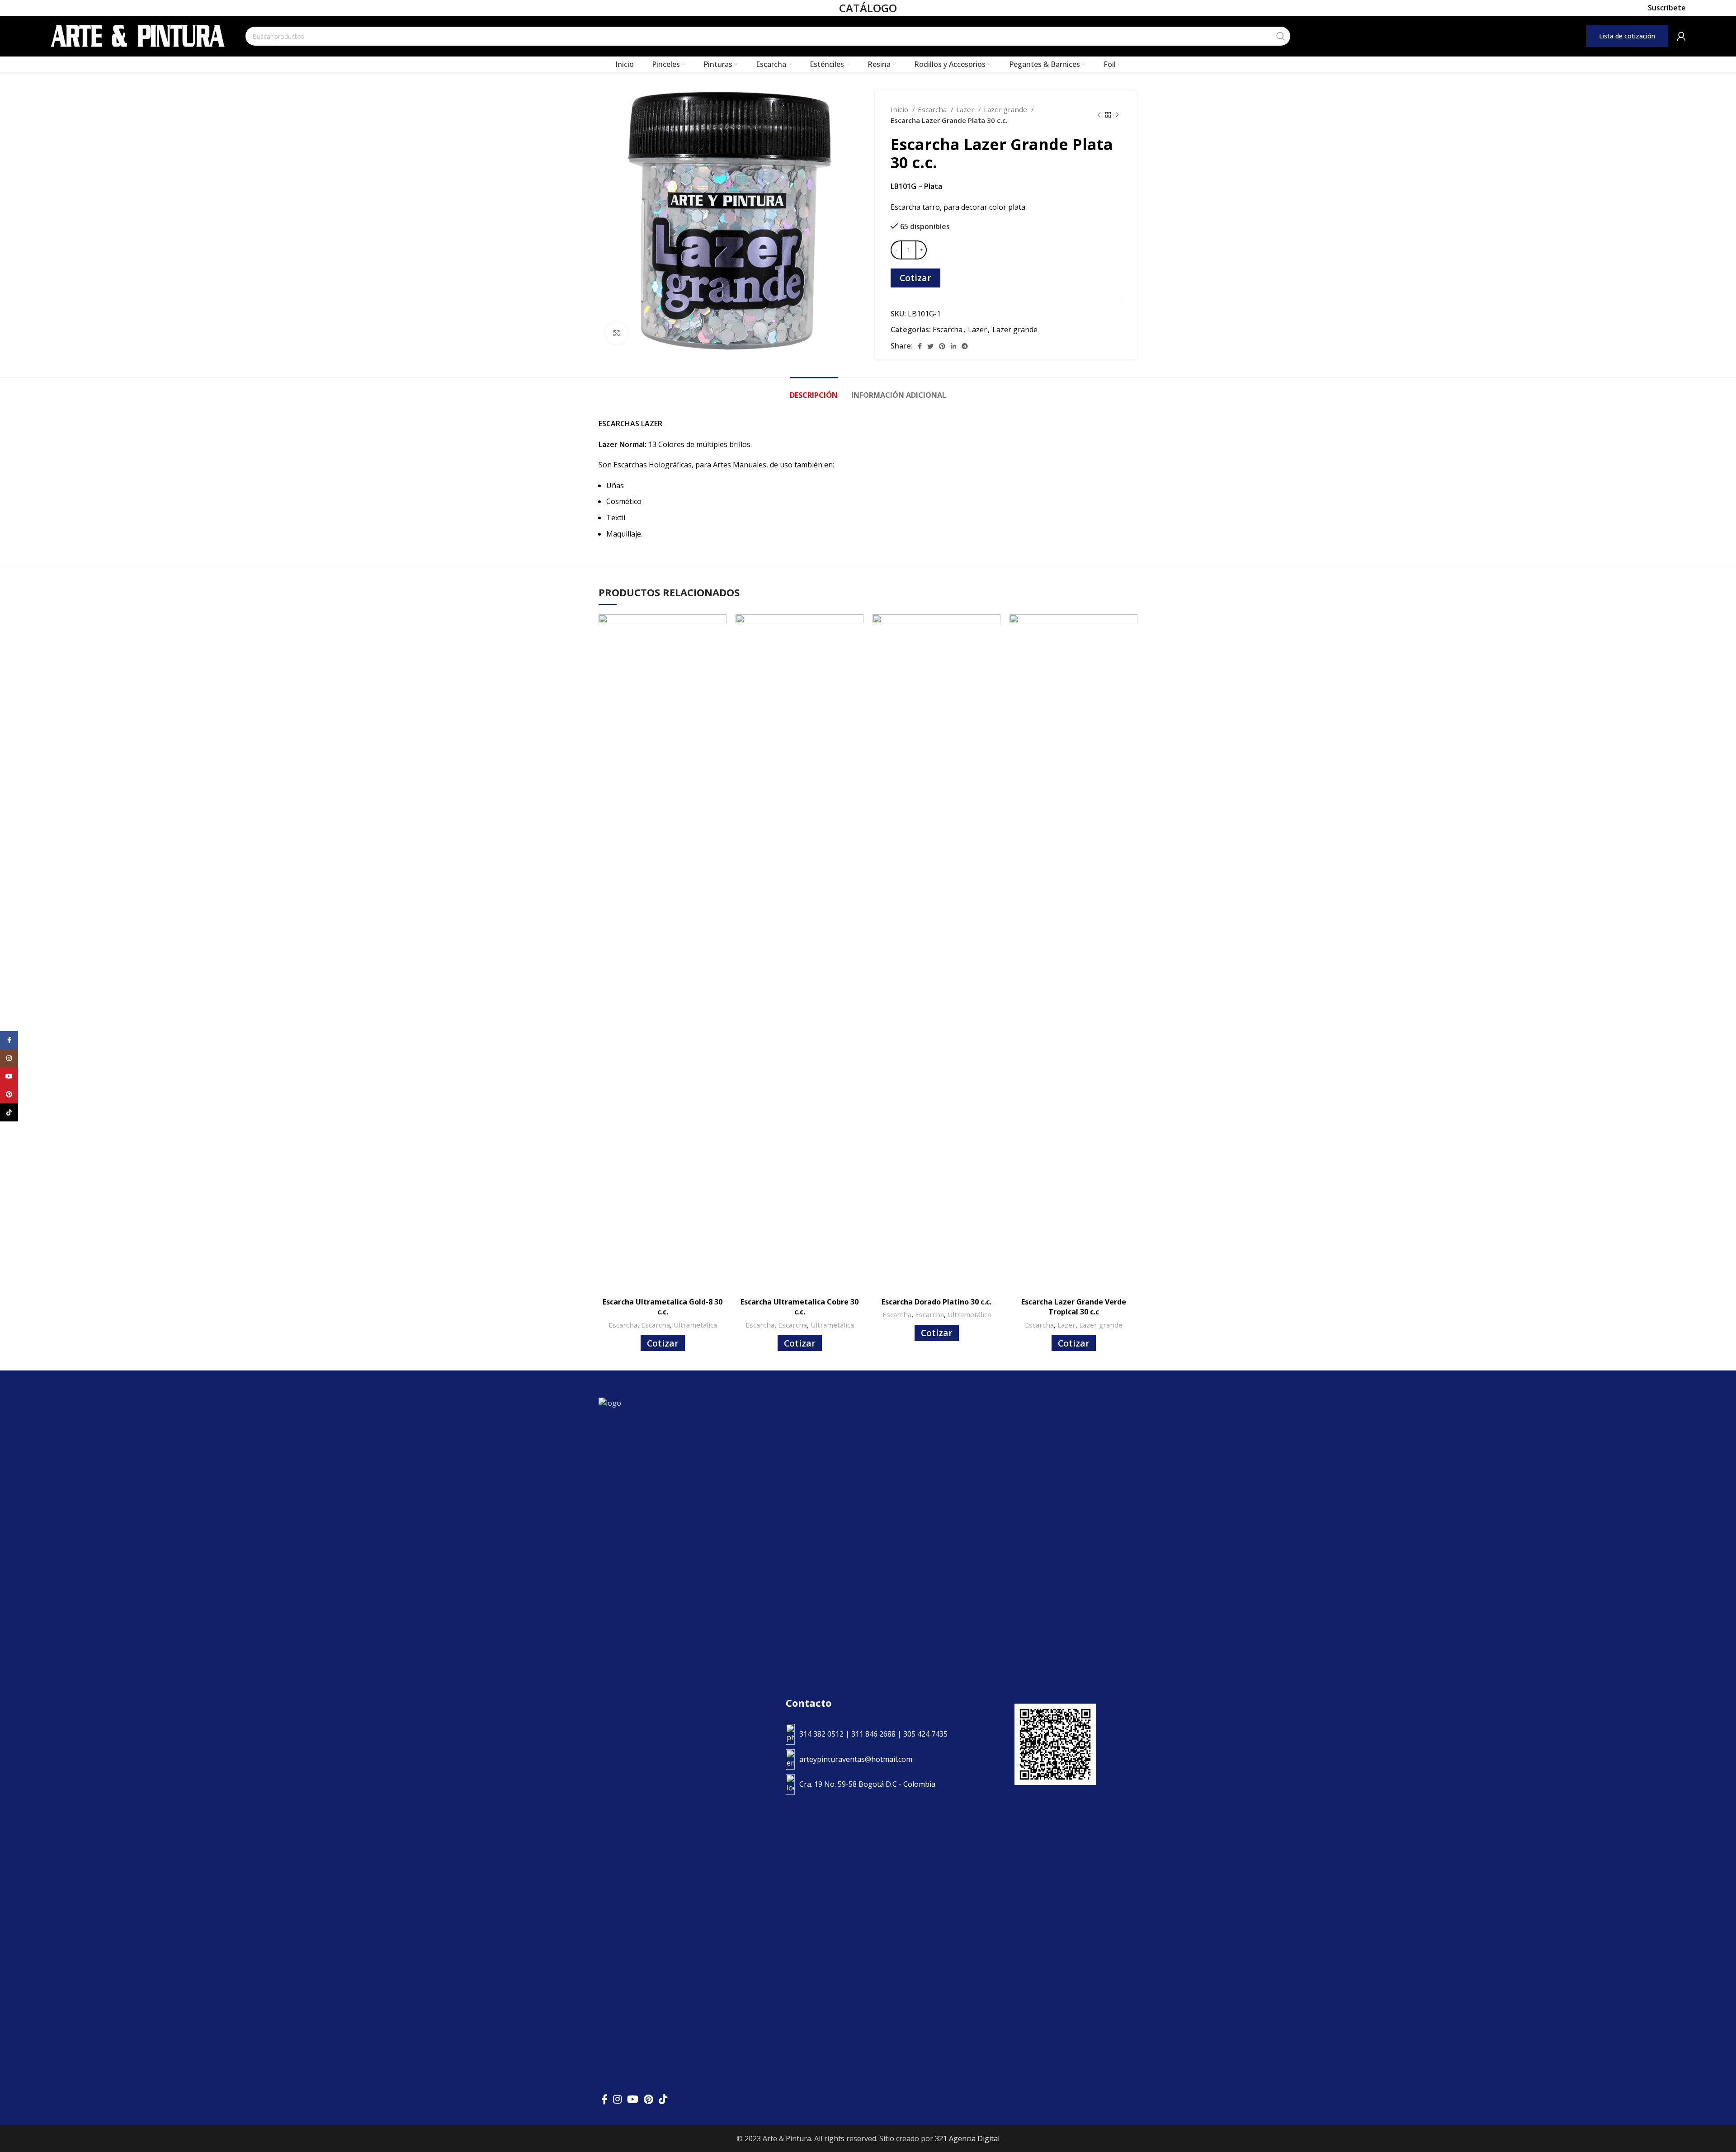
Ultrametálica (695, 1325)
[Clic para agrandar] (617, 333)
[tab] (814, 391)
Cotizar (915, 278)
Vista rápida (720, 629)
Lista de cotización (1627, 36)
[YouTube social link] (633, 2099)
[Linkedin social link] (953, 346)
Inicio (900, 109)
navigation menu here (1406, 36)
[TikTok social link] (663, 2099)
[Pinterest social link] (942, 346)
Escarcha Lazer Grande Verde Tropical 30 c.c (1074, 1307)
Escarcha (933, 109)
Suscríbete (1667, 8)
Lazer (966, 109)
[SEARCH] (1281, 36)
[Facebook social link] (920, 346)
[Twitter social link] (930, 346)
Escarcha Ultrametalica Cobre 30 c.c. (800, 1307)
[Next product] (1117, 115)
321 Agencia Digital (967, 2138)
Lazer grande (1006, 109)
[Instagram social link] (617, 2099)
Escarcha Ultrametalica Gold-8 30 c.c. (663, 1307)
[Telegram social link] (965, 346)
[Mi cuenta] (1681, 36)
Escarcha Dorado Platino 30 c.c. (936, 1302)
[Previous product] (1099, 115)
